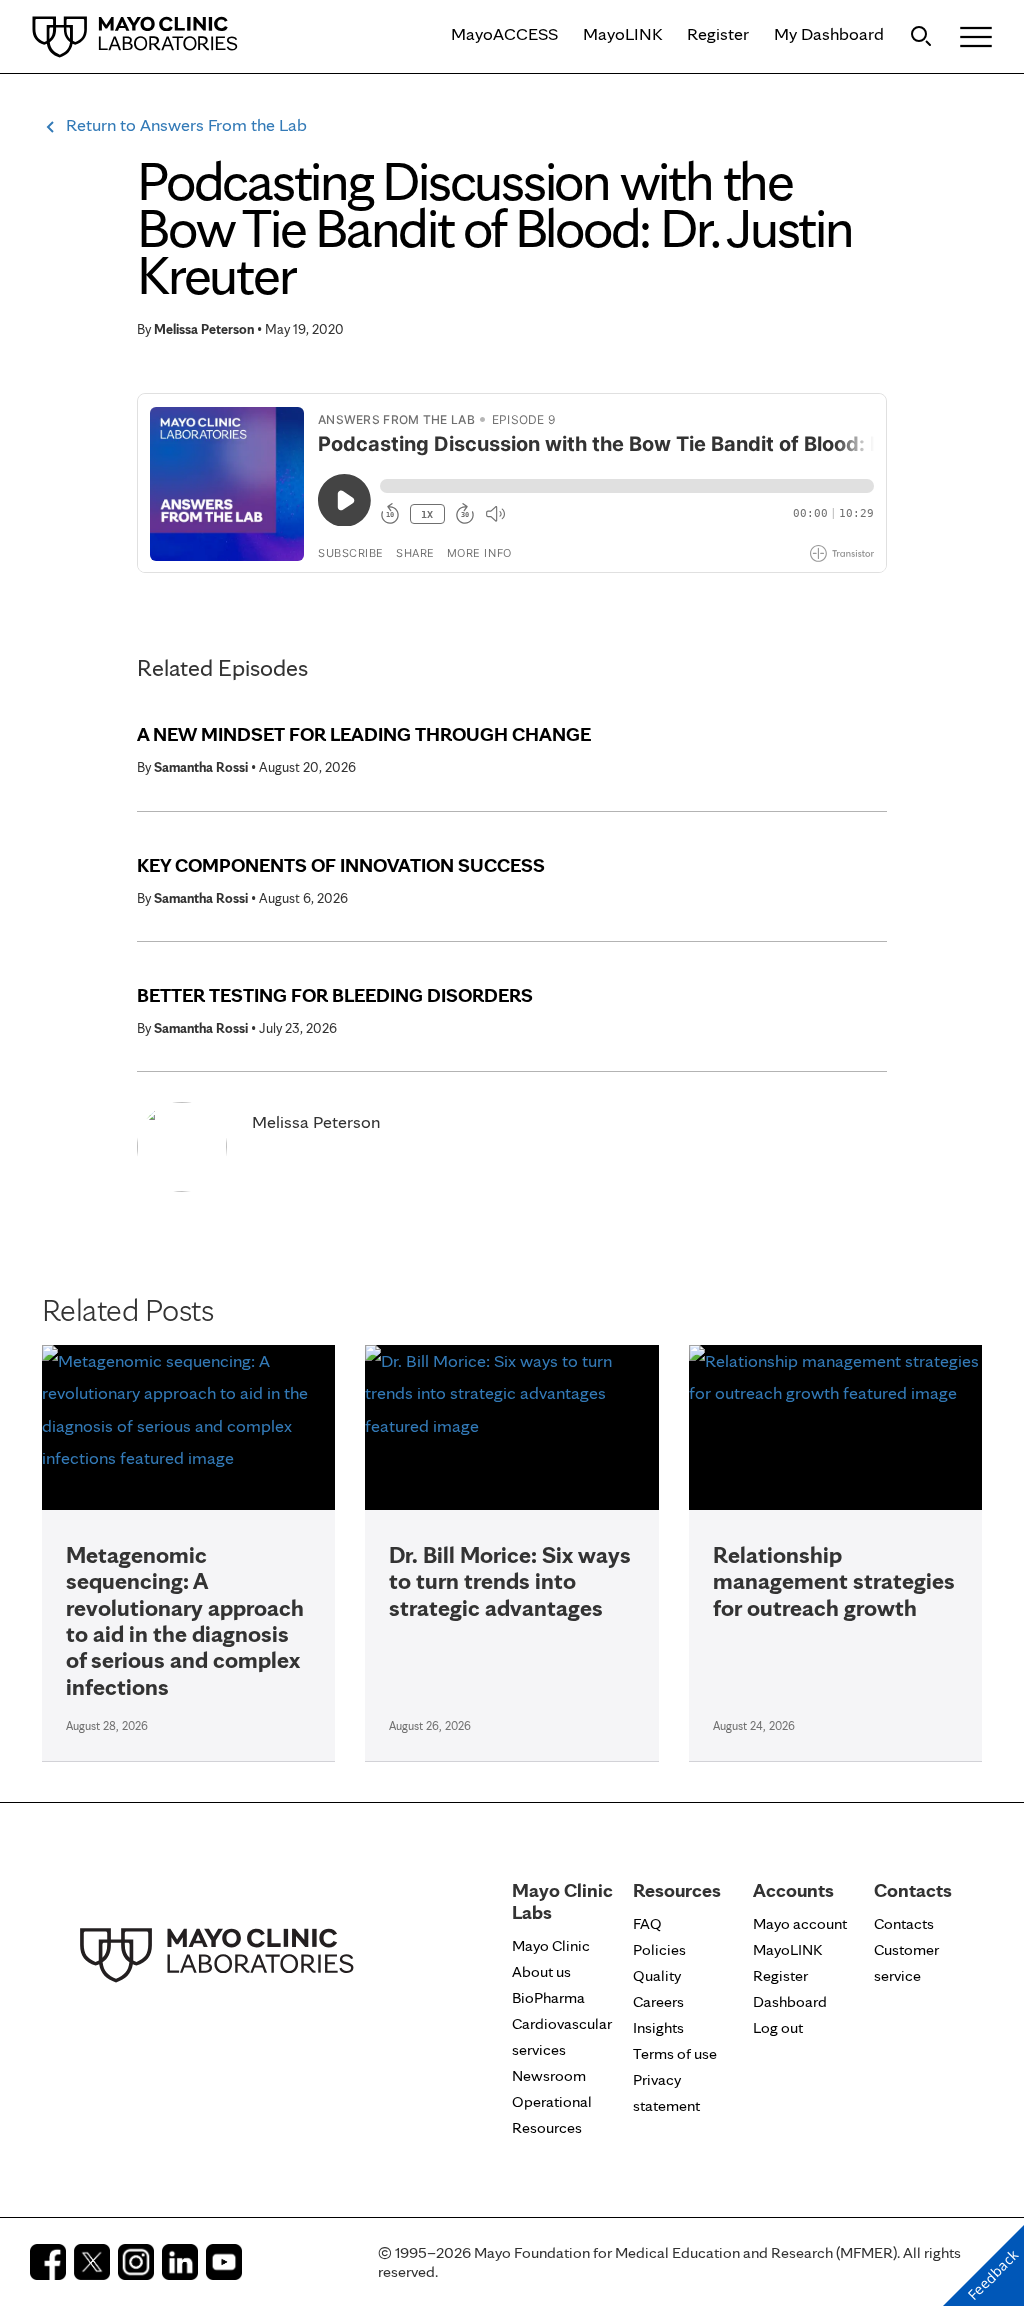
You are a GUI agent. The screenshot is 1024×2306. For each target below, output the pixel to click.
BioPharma (548, 1997)
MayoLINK (622, 33)
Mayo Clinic (551, 1945)
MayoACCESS (504, 33)
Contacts (904, 1923)
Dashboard (790, 2001)
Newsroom (549, 2075)
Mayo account (800, 1923)
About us (541, 1971)
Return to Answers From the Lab (186, 124)
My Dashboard (829, 33)
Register (718, 33)
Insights (658, 2027)
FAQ (647, 1923)
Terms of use (675, 2053)
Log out (778, 2027)
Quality (657, 1975)
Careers (658, 2001)
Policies (659, 1949)
